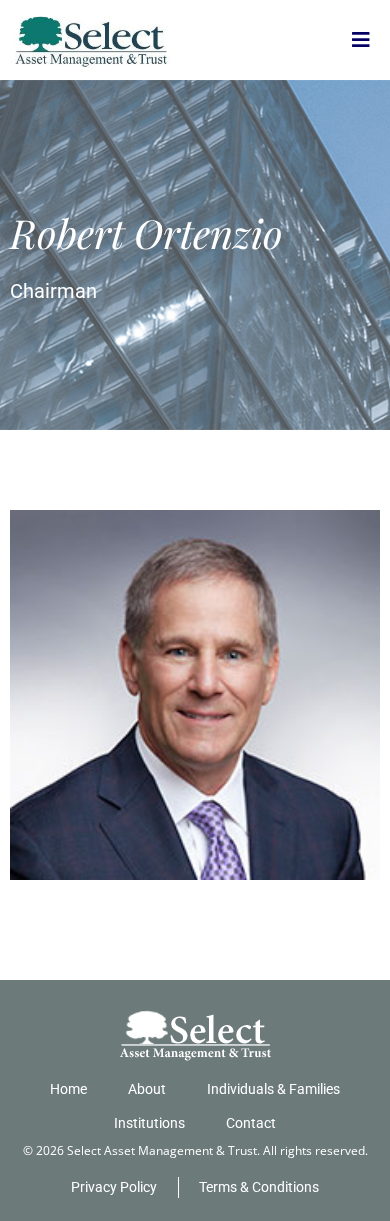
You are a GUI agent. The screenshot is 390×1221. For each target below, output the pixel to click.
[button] (361, 40)
